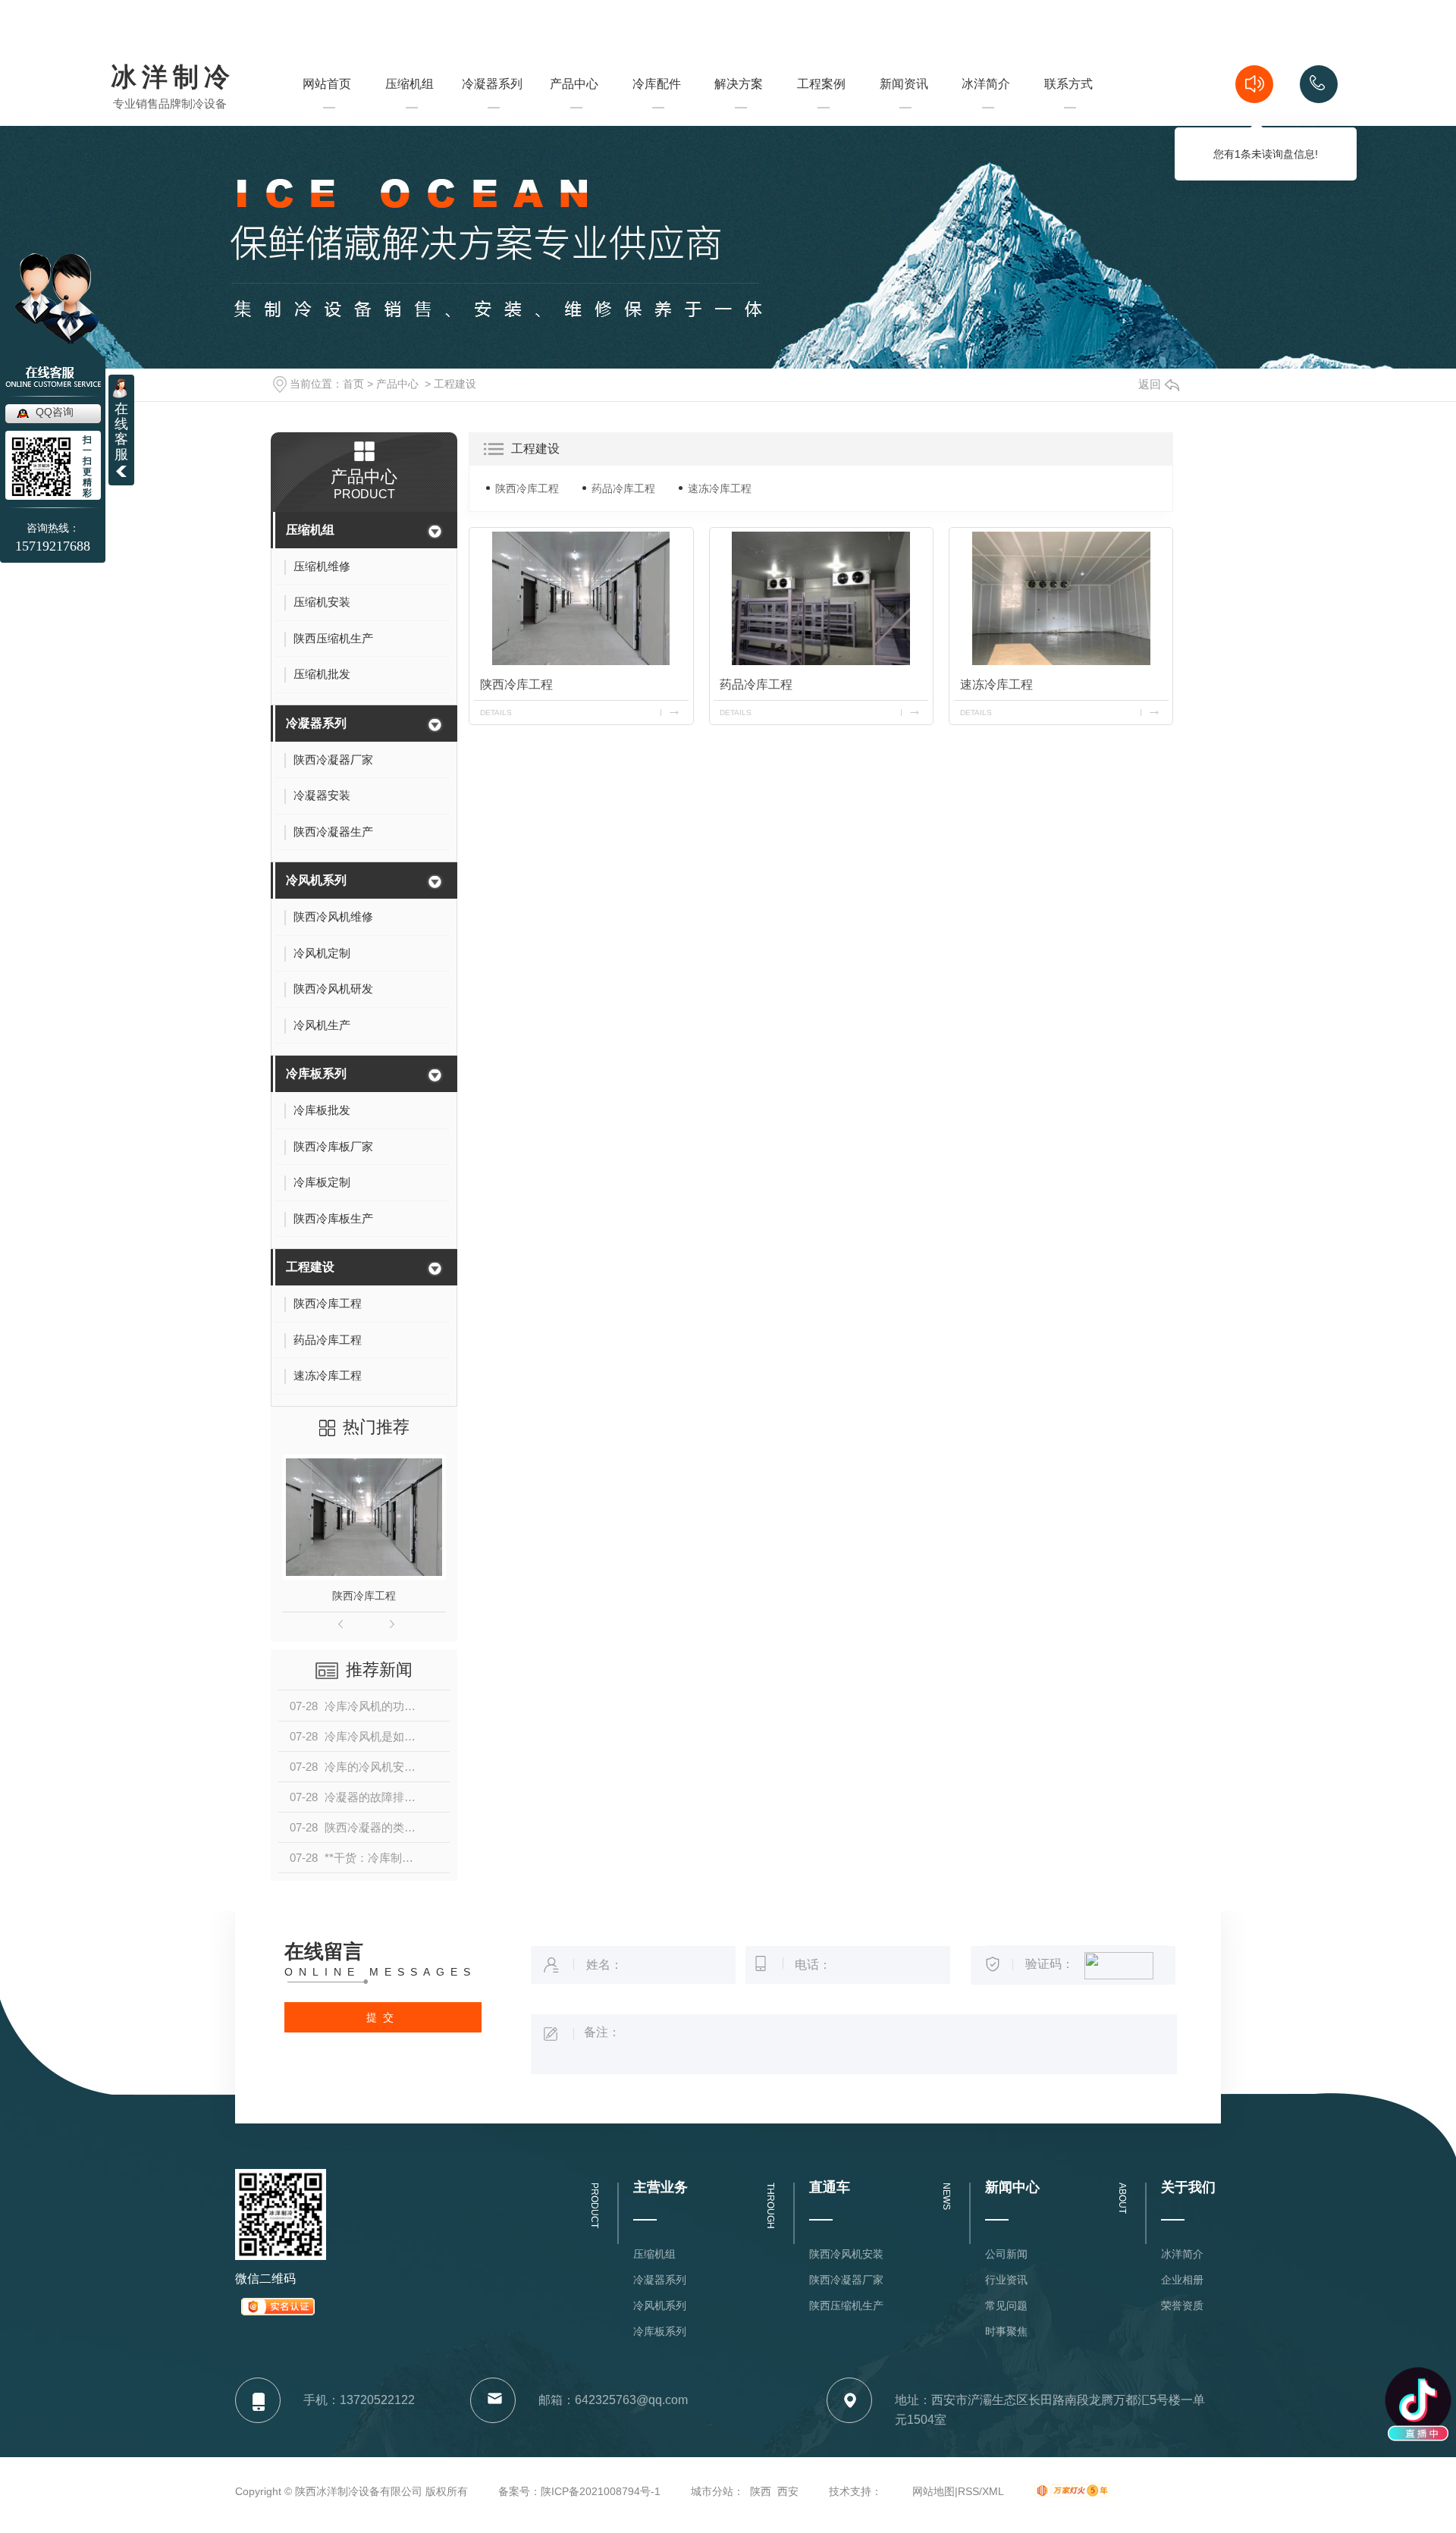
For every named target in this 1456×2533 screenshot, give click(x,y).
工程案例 (821, 111)
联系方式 (1068, 111)
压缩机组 (409, 111)
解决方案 (739, 111)
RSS (968, 2491)
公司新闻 (1006, 2254)
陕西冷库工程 (364, 1596)
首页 (353, 384)
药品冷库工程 (623, 488)
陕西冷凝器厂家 (846, 2280)
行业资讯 (1006, 2280)
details (496, 713)
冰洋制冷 (173, 78)
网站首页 (327, 111)
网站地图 (934, 2491)
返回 (1150, 384)
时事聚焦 (1006, 2331)
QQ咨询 (55, 412)
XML (993, 2491)
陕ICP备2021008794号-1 (601, 2491)
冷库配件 (657, 84)
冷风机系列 (316, 880)
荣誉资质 (1182, 2305)
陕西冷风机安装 (846, 2254)
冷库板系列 (316, 1073)
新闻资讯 (904, 111)
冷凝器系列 (492, 111)
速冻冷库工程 (720, 488)
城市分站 (712, 2491)
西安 (788, 2491)
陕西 (761, 2491)
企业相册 (1182, 2280)
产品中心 (574, 111)
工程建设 (455, 384)
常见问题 (1006, 2305)
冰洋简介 (986, 111)
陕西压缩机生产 (846, 2305)
